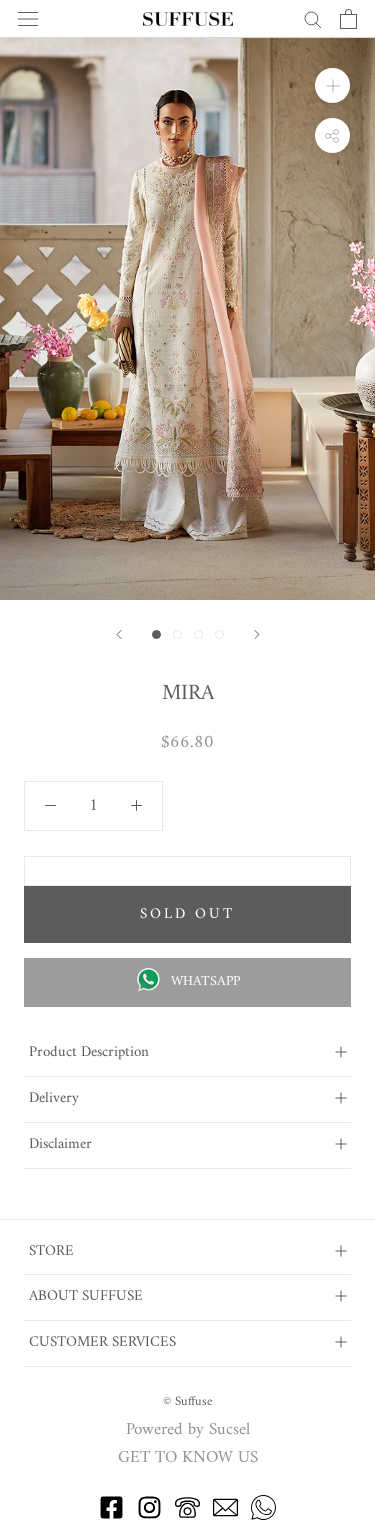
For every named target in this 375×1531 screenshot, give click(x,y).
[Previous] (119, 634)
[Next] (257, 634)
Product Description (89, 1052)
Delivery (54, 1098)
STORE (51, 1251)
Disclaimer (60, 1144)
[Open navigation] (28, 19)
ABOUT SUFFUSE (86, 1296)
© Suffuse (187, 1401)
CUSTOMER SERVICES (102, 1342)
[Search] (313, 18)
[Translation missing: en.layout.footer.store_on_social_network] (111, 1516)
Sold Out (187, 914)
